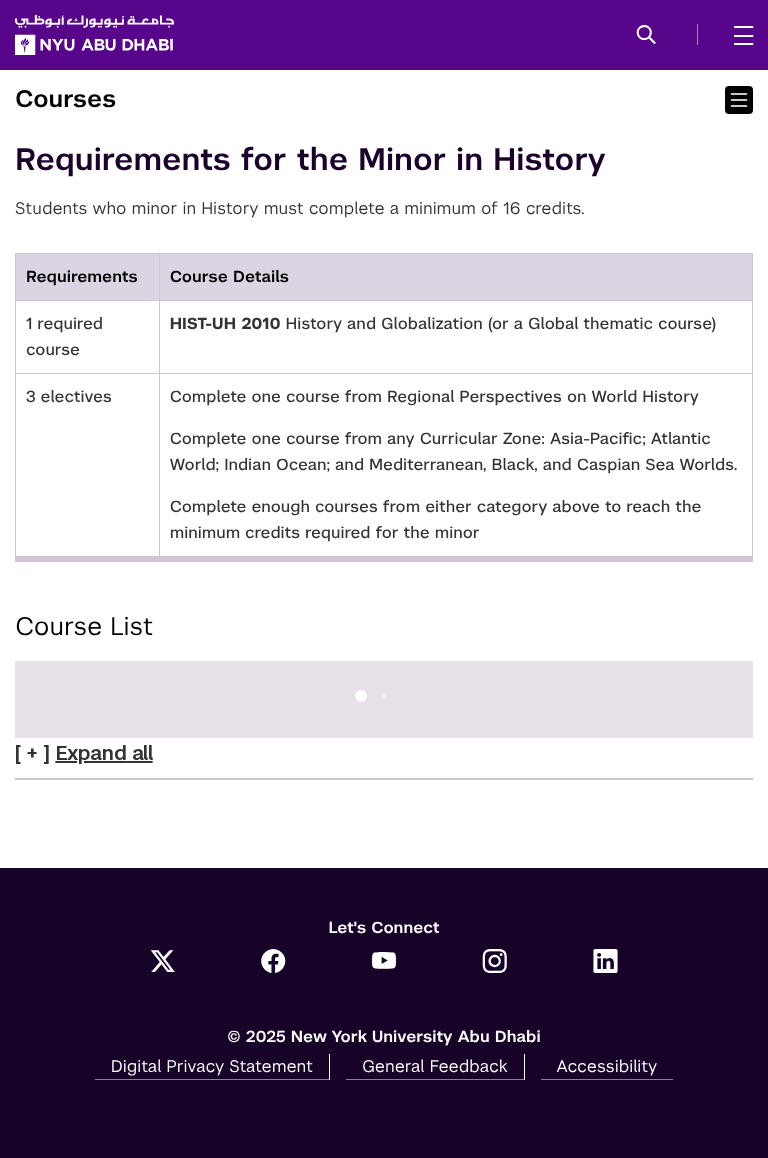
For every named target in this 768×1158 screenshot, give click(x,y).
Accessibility (607, 1066)
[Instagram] (494, 963)
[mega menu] (737, 35)
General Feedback (435, 1066)
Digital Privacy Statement (212, 1066)
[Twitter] (162, 963)
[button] (646, 36)
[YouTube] (384, 963)
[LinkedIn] (605, 963)
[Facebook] (273, 963)
